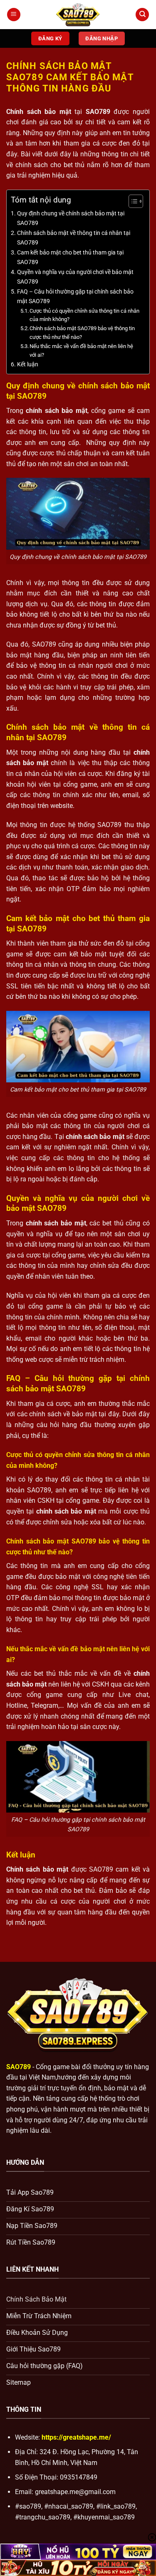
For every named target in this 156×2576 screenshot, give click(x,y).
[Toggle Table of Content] (132, 201)
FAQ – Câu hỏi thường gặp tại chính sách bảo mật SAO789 (75, 296)
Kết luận (28, 364)
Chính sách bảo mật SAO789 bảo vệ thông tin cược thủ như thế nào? (82, 333)
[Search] (142, 15)
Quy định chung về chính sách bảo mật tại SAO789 (71, 218)
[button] (14, 15)
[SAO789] (78, 15)
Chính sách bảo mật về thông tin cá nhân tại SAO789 (74, 238)
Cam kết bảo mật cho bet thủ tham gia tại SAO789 (70, 257)
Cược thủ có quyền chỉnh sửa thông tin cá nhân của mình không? (84, 315)
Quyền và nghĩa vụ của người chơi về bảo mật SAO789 (75, 277)
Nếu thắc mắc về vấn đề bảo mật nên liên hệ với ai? (81, 351)
